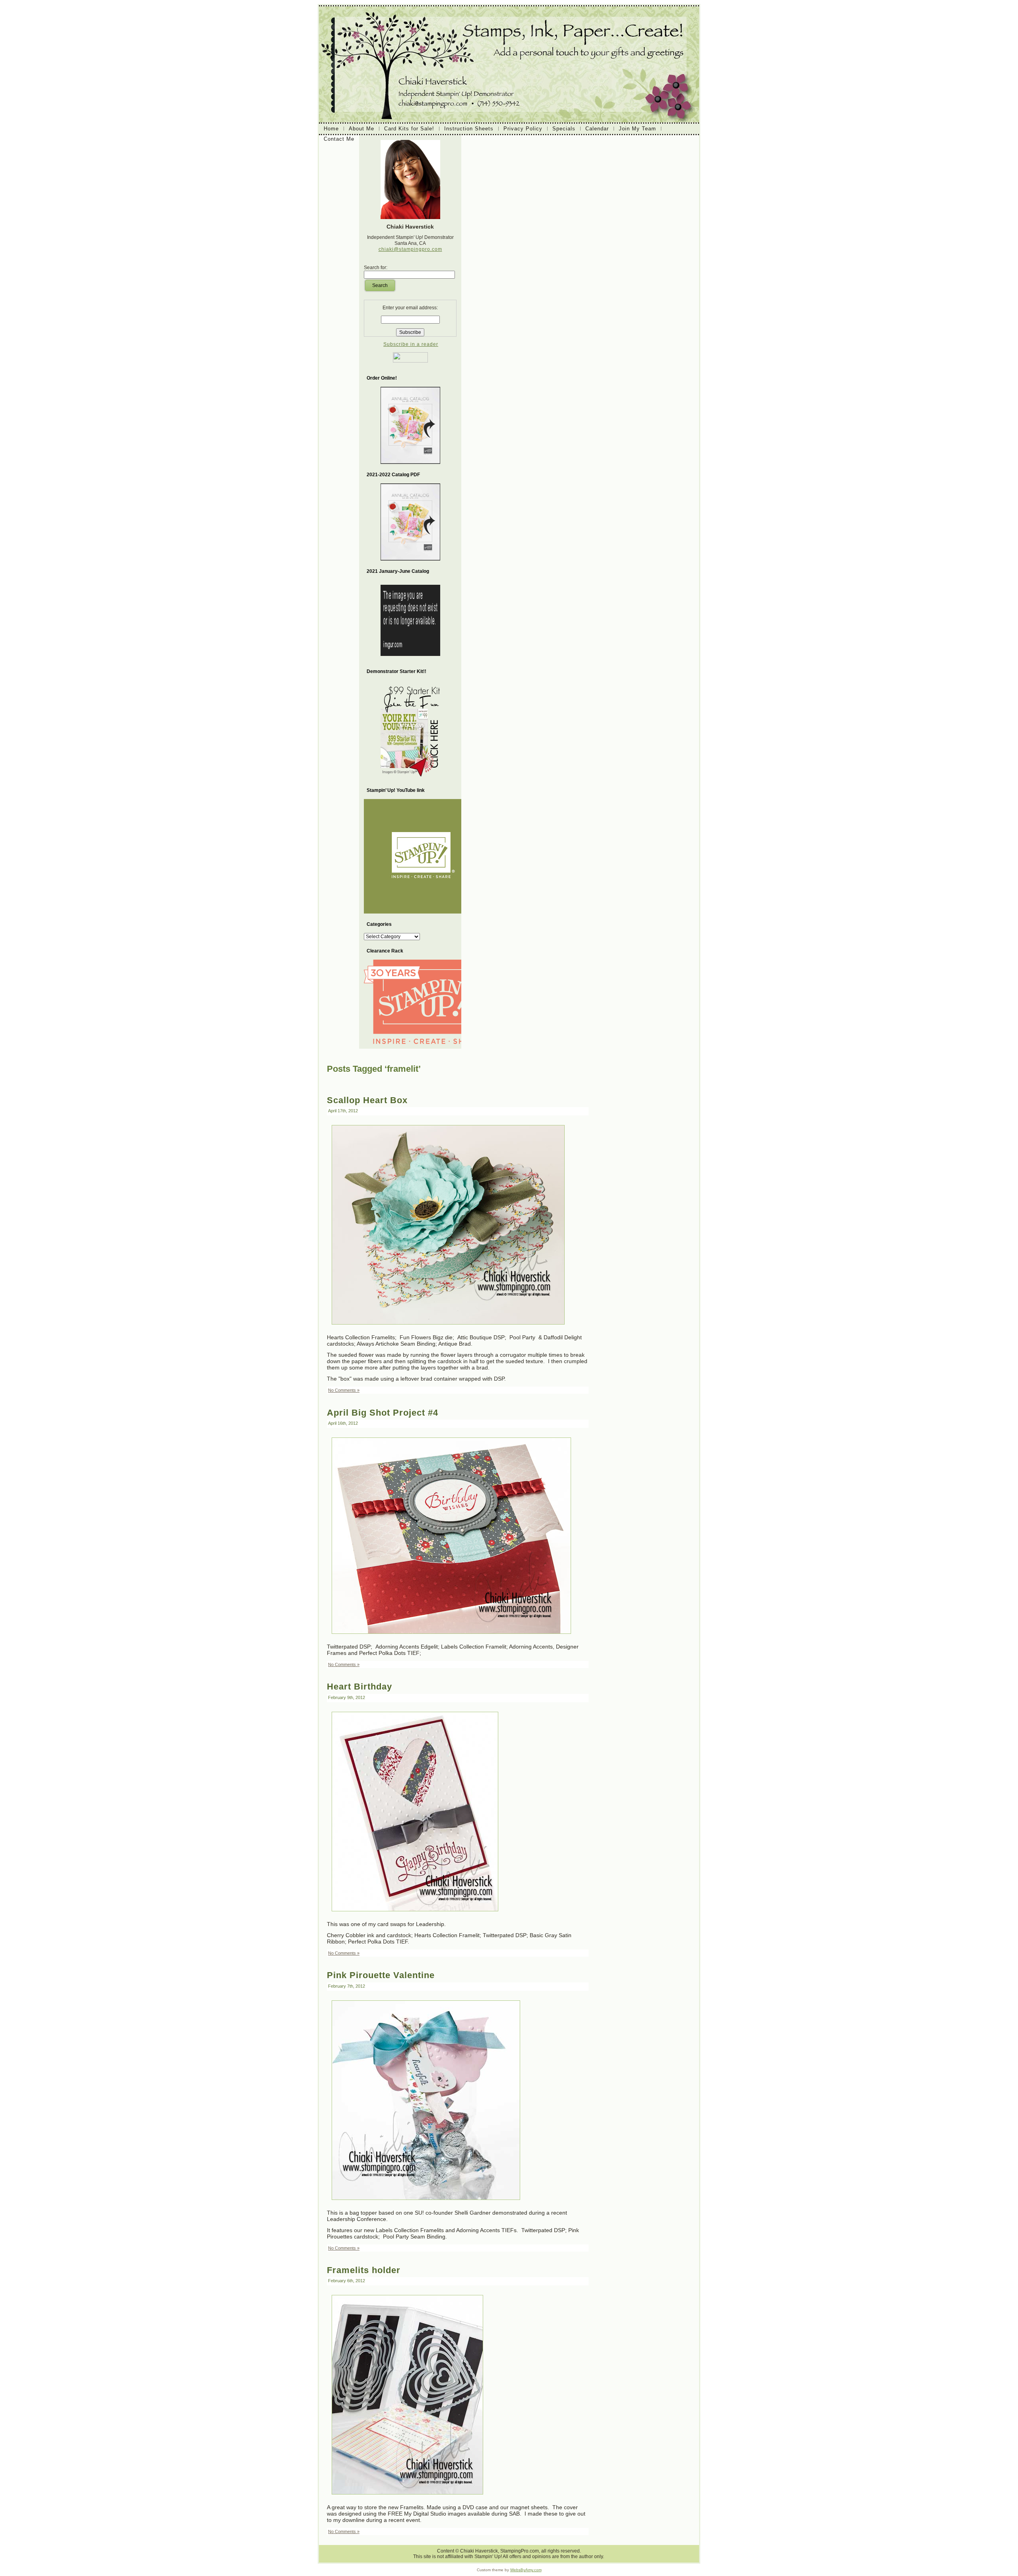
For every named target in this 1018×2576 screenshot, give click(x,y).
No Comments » (344, 1390)
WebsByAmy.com (526, 2570)
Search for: (376, 268)
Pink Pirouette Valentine (381, 1975)
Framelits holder (364, 2270)
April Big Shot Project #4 (383, 1413)
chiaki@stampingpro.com (410, 249)
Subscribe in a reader (411, 344)
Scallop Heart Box (367, 1100)
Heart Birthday (359, 1687)
